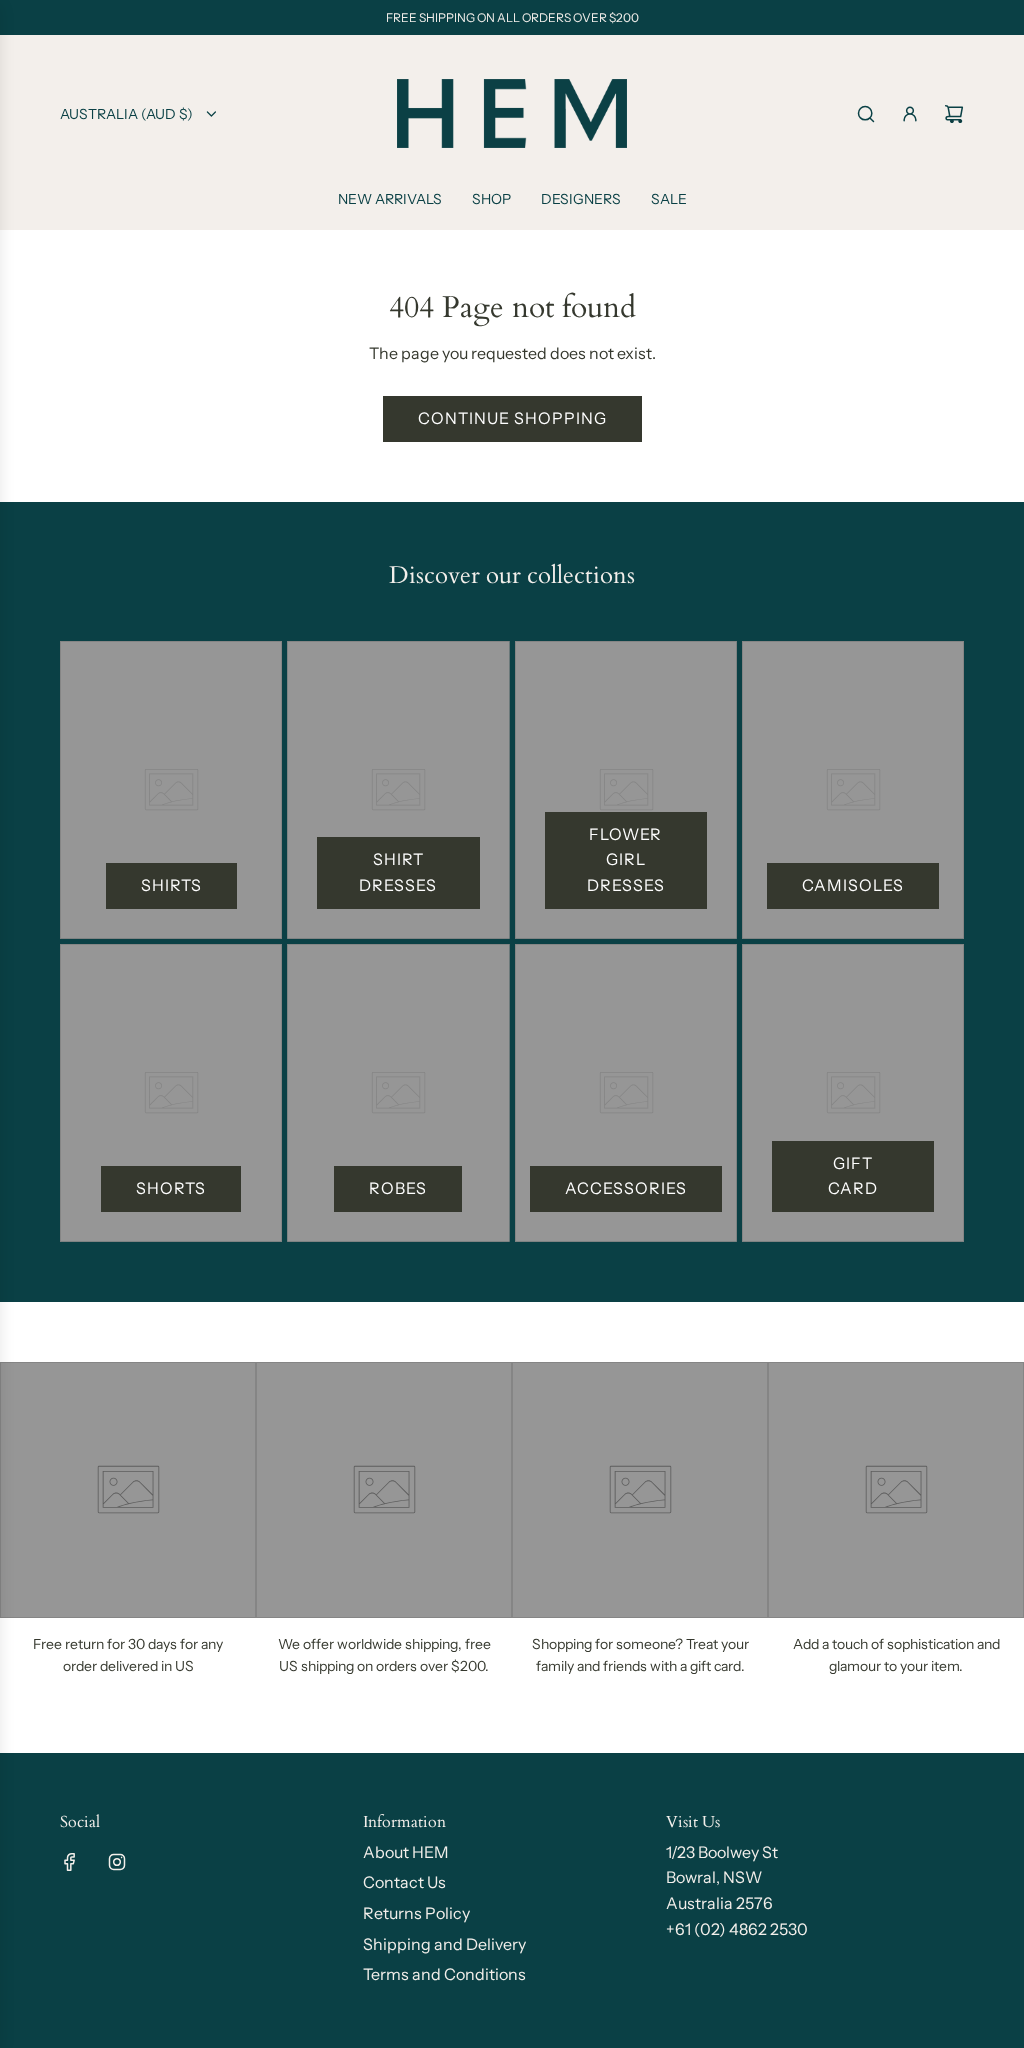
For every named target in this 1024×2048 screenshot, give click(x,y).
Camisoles (853, 885)
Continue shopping (512, 418)
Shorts (171, 1188)
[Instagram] (117, 1862)
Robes (398, 1188)
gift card (853, 1176)
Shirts (171, 885)
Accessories (626, 1188)
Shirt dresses (398, 872)
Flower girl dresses (626, 859)
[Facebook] (70, 1862)
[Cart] (954, 114)
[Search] (866, 114)
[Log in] (910, 114)
